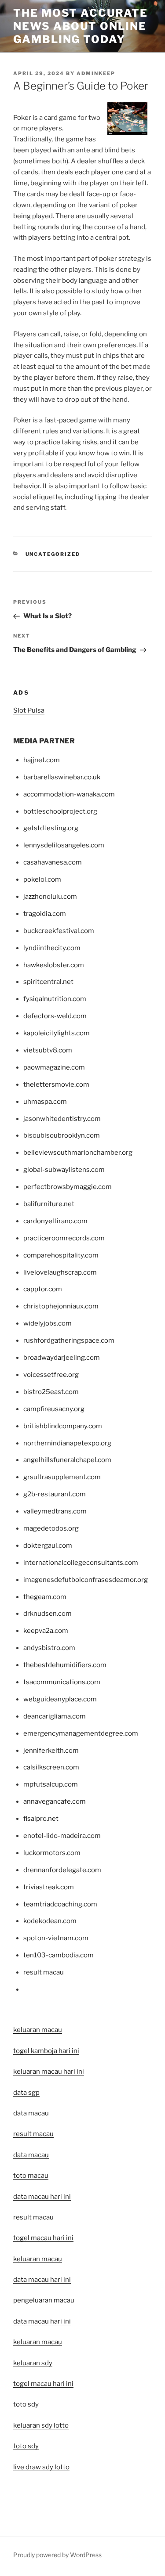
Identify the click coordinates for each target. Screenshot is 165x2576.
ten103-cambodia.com (59, 1955)
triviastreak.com (49, 1887)
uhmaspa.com (45, 1102)
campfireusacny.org (54, 1409)
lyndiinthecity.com (52, 948)
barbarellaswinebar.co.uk (62, 777)
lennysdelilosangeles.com (64, 845)
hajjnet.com (42, 760)
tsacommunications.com (62, 1682)
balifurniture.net (49, 1204)
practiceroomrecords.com (64, 1238)
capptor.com (43, 1289)
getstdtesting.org (51, 828)
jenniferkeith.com (51, 1751)
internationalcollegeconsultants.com (81, 1563)
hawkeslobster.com (54, 965)
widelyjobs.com (48, 1323)
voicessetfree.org (51, 1375)
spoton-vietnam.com (56, 1938)
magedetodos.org (51, 1528)
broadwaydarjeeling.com (62, 1358)
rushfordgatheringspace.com (69, 1340)
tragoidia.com (45, 914)
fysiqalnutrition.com (55, 999)
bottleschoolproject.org (60, 811)
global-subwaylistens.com (64, 1170)
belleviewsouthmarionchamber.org (78, 1153)
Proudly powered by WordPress (57, 2555)
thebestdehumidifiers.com (65, 1665)
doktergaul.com (48, 1546)
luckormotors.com (52, 1853)
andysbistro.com (49, 1648)
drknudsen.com (48, 1614)
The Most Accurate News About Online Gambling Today (81, 26)
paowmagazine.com (54, 1067)
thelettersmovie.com (56, 1084)
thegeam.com (45, 1597)
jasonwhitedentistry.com (62, 1119)
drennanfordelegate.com (62, 1870)
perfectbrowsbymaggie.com (68, 1187)
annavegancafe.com (55, 1801)
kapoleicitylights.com (57, 1033)
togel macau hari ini (43, 2384)
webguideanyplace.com (60, 1699)
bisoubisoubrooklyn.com (62, 1135)
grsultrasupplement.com (62, 1477)
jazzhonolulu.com (50, 897)
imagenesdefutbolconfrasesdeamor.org (86, 1580)
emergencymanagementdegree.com (81, 1733)
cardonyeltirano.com (55, 1221)
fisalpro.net (41, 1819)
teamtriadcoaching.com (60, 1904)
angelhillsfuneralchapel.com (67, 1460)
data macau (31, 2155)
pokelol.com (42, 879)
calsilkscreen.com (51, 1767)
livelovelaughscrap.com (60, 1272)
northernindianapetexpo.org (67, 1443)
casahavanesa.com (53, 862)
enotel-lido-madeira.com (62, 1836)
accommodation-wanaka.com (69, 794)
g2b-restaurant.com (55, 1494)
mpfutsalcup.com (51, 1784)
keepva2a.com (46, 1631)
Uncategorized (53, 554)
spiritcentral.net (48, 982)
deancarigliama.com (55, 1716)
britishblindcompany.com (63, 1426)
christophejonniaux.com (61, 1306)
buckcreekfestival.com (59, 931)
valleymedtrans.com (55, 1511)
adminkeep (96, 73)
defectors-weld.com (55, 1016)
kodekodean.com (50, 1921)
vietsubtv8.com (48, 1050)
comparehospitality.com (61, 1255)
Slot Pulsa (29, 710)
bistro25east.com (51, 1392)
